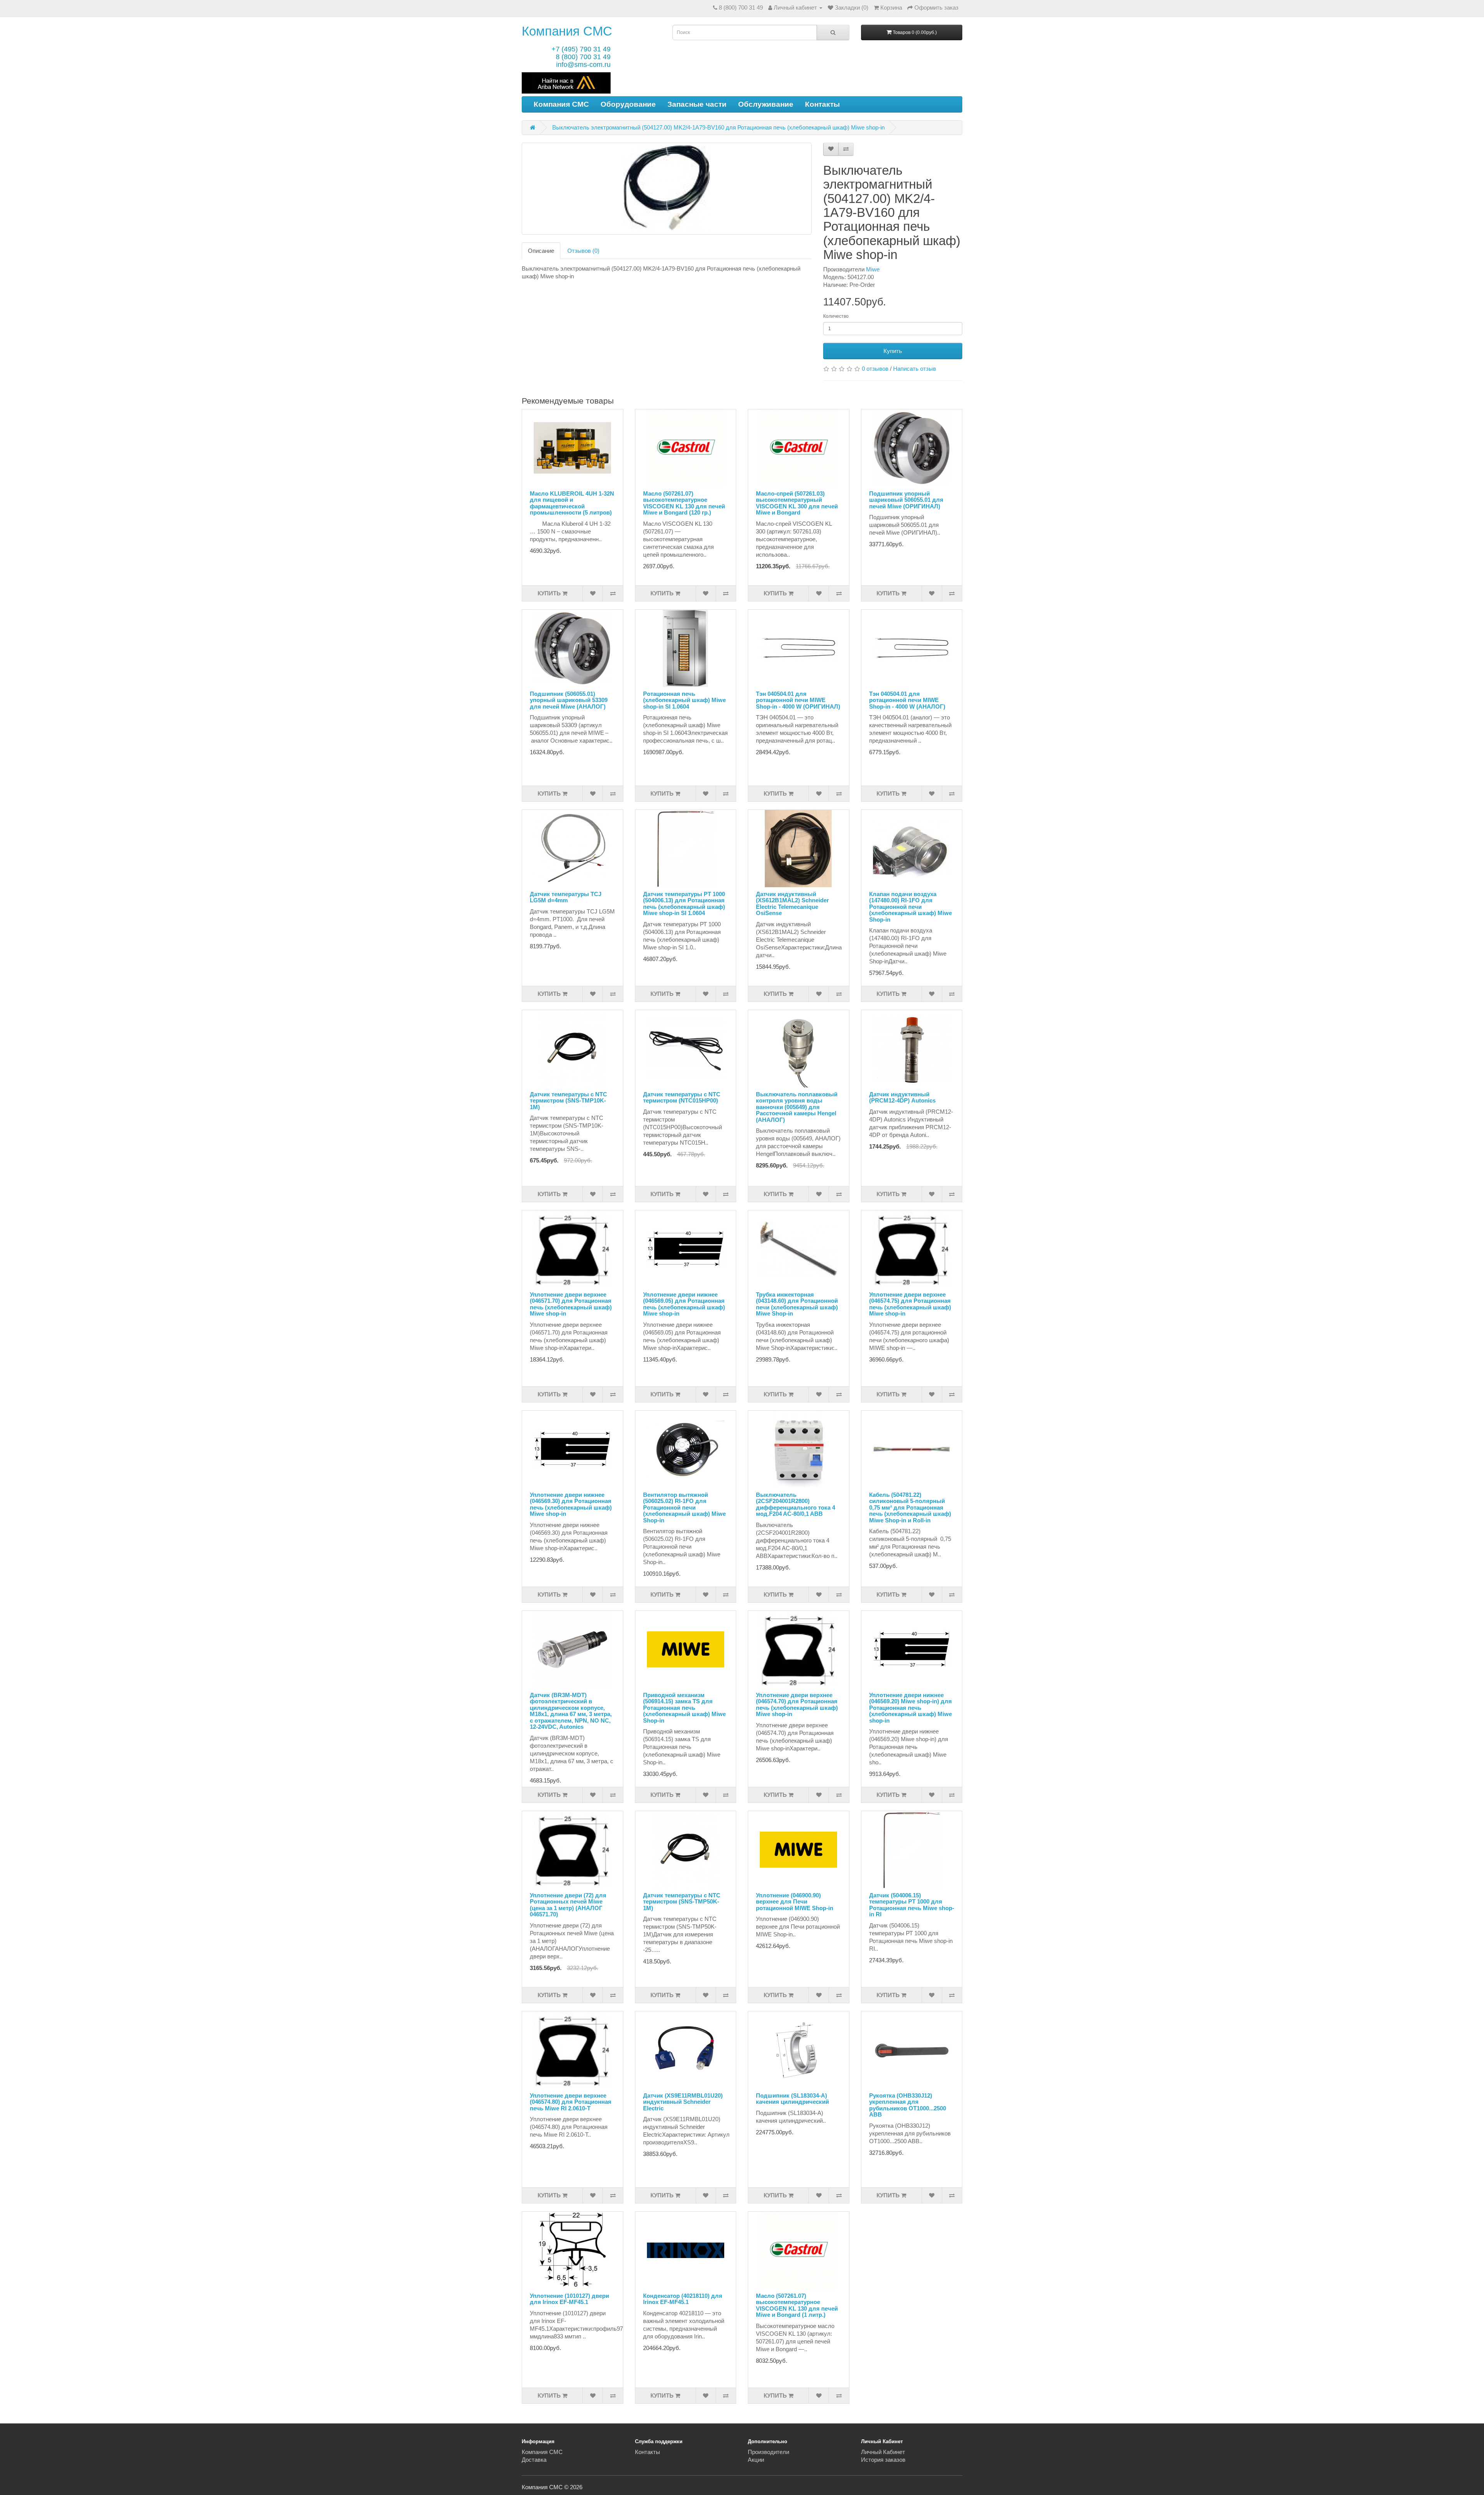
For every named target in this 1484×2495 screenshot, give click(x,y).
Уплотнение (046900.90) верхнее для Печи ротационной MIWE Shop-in (795, 1902)
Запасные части (697, 104)
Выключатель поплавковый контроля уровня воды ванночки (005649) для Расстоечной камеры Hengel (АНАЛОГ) (797, 1107)
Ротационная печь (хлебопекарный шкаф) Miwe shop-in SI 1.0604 (684, 700)
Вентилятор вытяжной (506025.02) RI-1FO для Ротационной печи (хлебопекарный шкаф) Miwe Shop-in (684, 1507)
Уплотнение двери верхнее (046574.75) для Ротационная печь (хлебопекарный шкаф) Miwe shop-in (910, 1304)
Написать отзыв (915, 369)
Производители (768, 2452)
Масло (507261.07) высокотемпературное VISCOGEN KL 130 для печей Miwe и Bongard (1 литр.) (797, 2305)
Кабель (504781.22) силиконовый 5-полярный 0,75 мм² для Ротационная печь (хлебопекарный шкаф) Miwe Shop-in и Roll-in (910, 1507)
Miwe (873, 269)
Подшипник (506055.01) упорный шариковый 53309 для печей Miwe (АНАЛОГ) (569, 700)
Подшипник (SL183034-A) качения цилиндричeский (792, 2099)
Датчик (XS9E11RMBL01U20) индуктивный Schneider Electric (683, 2102)
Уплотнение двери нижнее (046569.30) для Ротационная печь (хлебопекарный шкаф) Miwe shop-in (571, 1504)
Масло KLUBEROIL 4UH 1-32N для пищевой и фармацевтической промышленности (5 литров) (572, 503)
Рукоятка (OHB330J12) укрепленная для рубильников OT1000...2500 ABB (908, 2105)
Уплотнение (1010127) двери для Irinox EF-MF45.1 (569, 2299)
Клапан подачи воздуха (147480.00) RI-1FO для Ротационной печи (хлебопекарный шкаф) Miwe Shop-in (910, 907)
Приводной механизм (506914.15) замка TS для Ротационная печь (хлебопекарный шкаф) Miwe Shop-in (684, 1708)
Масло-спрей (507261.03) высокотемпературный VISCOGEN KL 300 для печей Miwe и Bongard (797, 503)
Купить (893, 351)
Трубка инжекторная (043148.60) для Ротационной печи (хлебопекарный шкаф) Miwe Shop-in (797, 1304)
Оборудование (628, 104)
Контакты (822, 104)
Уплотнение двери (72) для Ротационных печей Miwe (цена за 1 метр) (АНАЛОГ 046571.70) (568, 1905)
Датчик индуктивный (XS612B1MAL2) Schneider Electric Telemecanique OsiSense (792, 904)
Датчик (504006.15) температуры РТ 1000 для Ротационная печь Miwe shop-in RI (912, 1905)
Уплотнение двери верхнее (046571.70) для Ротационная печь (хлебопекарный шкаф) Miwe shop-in (571, 1304)
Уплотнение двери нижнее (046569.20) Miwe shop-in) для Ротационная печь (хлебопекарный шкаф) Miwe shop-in (910, 1708)
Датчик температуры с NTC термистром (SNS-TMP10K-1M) (568, 1101)
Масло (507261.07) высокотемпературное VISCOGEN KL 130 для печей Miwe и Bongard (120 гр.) (684, 503)
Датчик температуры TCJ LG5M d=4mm (566, 897)
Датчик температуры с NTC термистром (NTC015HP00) (682, 1098)
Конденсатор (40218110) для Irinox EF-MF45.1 (683, 2299)
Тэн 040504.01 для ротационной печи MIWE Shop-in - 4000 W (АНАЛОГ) (907, 700)
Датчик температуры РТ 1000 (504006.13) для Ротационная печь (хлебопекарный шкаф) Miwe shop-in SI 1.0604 (684, 904)
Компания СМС (567, 31)
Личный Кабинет (883, 2452)
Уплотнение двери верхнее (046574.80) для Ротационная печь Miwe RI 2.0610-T (571, 2102)
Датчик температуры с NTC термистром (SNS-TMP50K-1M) (682, 1902)
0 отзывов (875, 369)
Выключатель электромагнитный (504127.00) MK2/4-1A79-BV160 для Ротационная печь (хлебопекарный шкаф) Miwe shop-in (718, 127)
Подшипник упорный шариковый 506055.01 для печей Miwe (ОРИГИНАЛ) (906, 500)
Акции (756, 2460)
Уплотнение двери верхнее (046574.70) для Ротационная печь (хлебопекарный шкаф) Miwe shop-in (797, 1705)
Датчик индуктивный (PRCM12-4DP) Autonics (902, 1098)
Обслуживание (766, 104)
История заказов (883, 2460)
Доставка (534, 2460)
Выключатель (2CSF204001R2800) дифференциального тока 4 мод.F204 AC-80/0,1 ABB (796, 1504)
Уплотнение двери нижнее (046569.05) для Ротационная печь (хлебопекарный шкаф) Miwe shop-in (684, 1304)
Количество (836, 316)
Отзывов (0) (583, 251)
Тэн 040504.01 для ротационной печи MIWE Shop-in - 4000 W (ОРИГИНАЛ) (798, 700)
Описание (541, 251)
